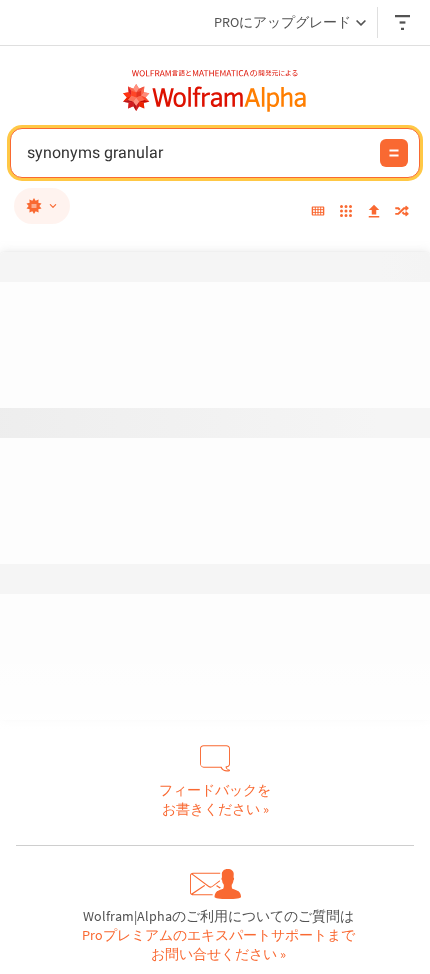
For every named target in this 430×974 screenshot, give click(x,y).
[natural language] (42, 206)
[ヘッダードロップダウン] (404, 22)
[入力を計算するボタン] (394, 153)
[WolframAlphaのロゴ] (215, 98)
